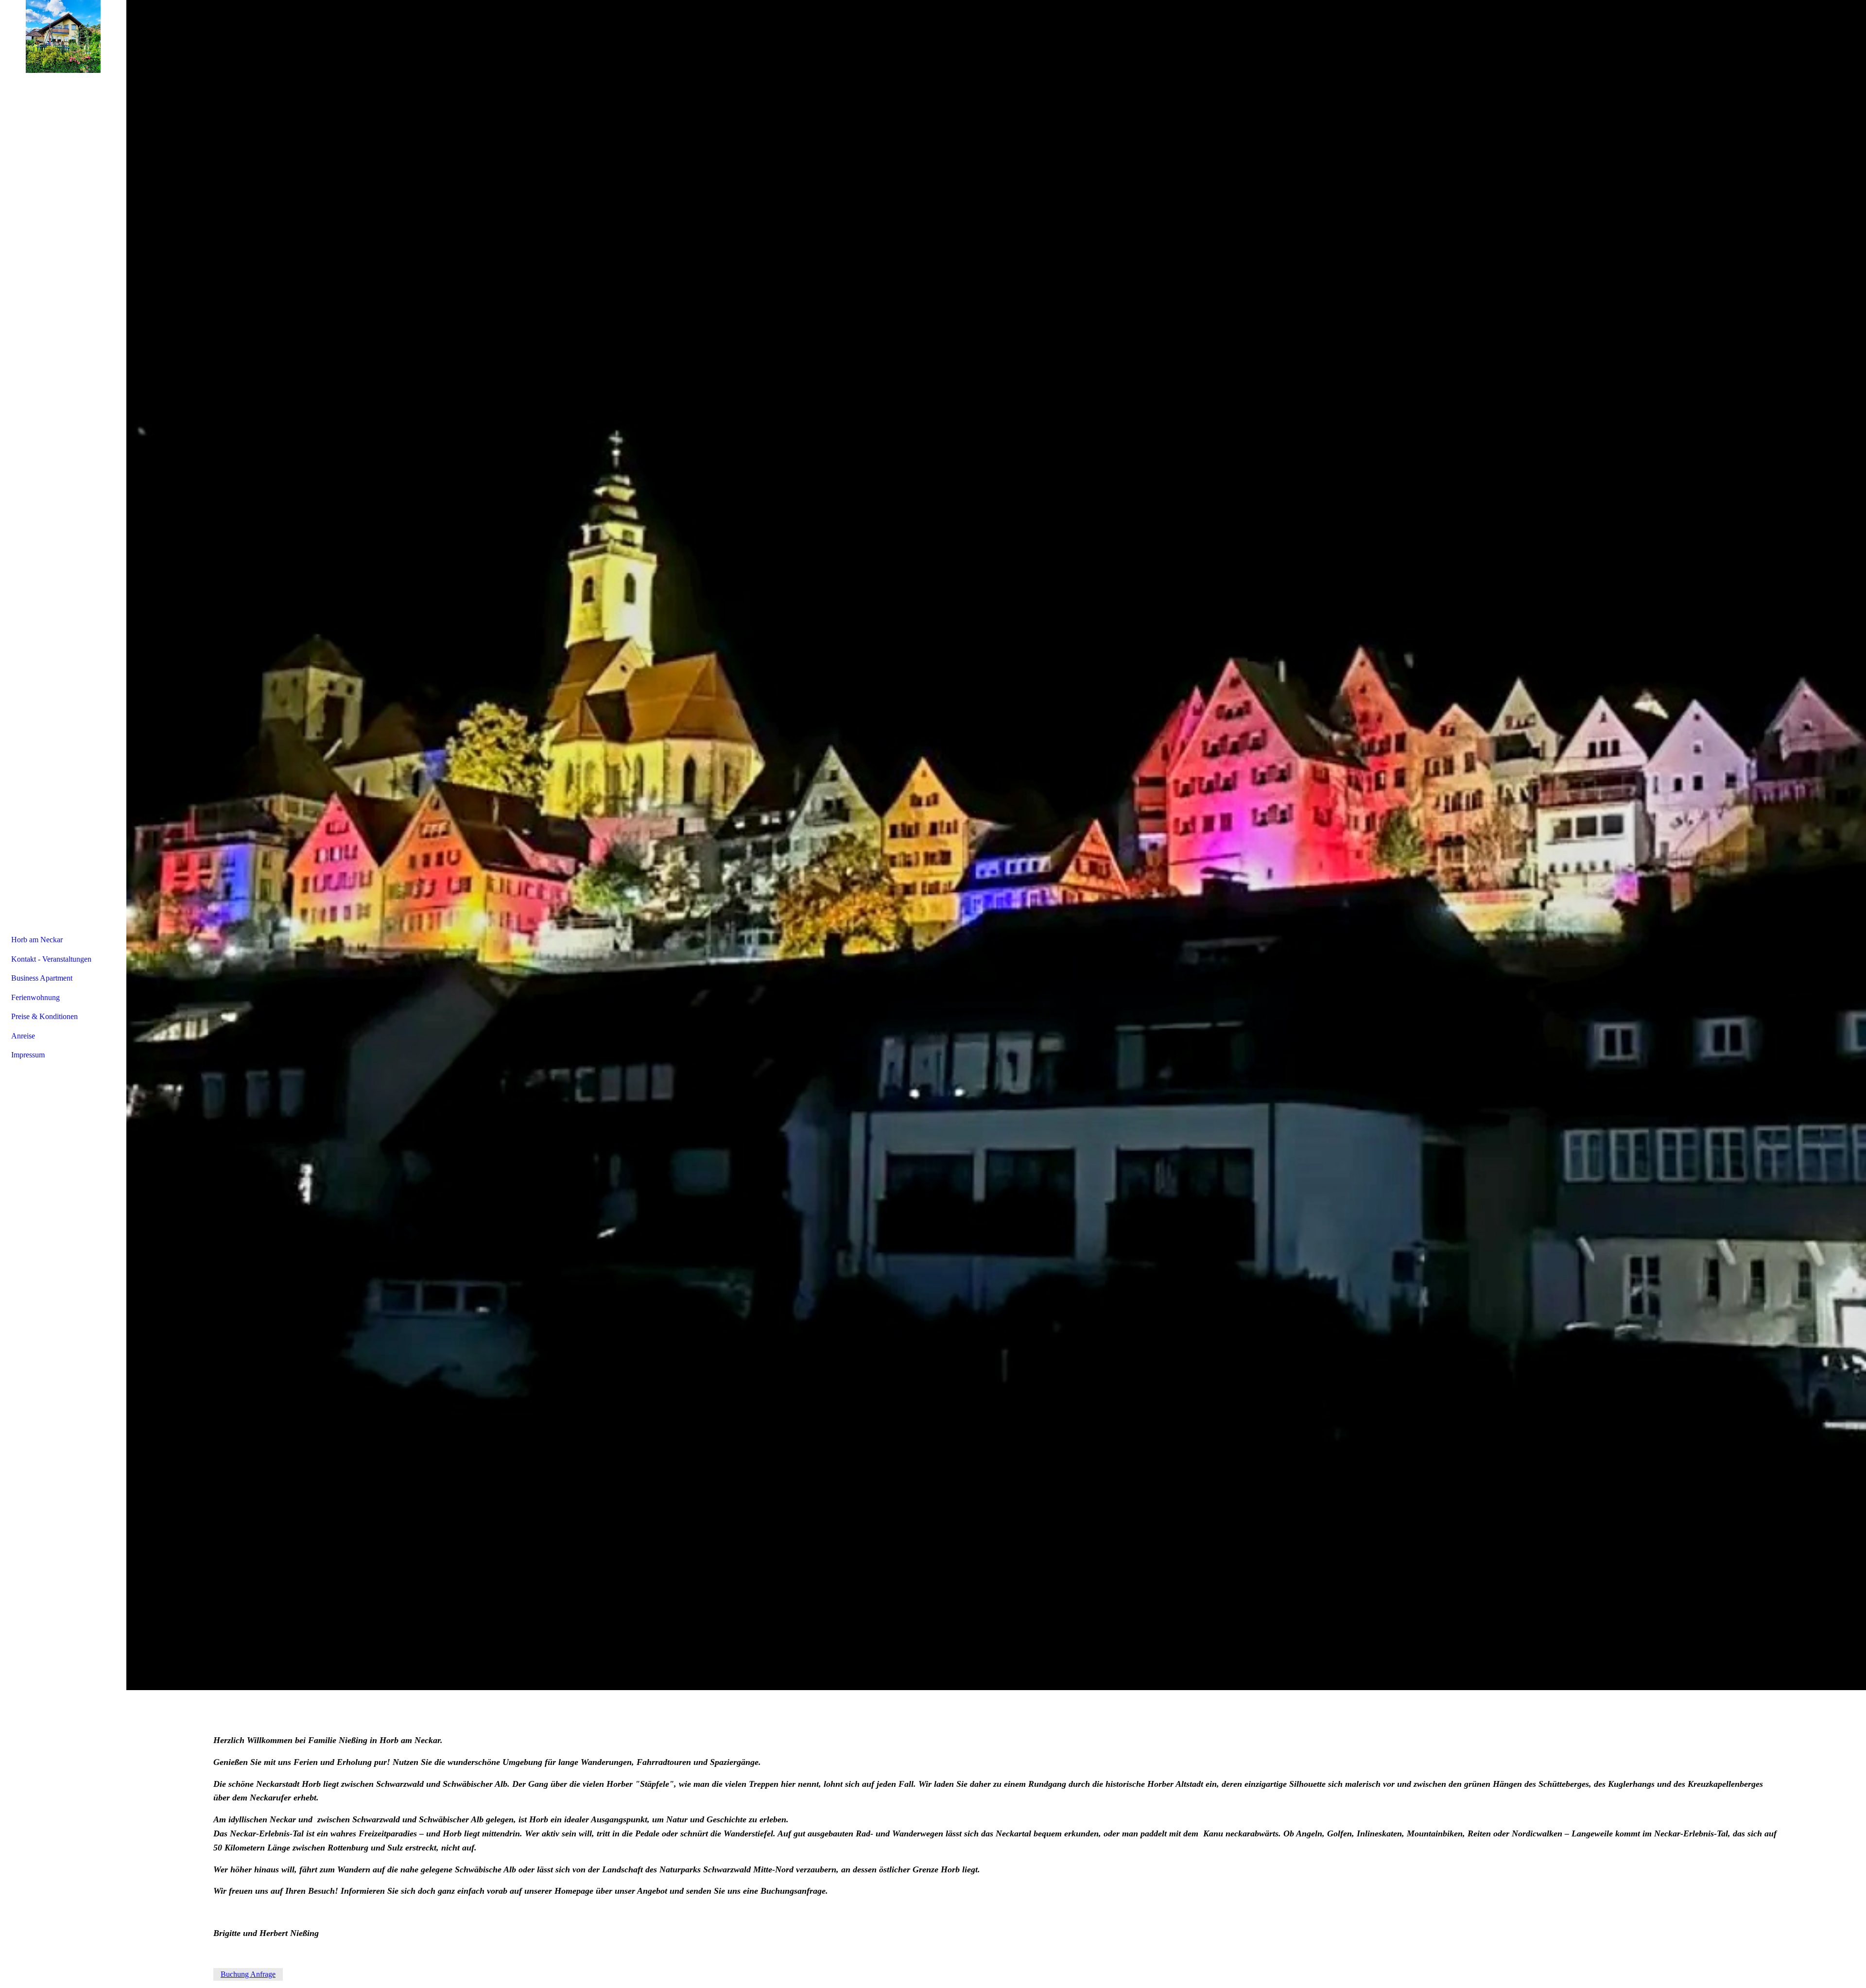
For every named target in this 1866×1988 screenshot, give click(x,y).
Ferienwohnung (35, 997)
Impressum (28, 1055)
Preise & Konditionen (44, 1016)
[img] (996, 845)
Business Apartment (42, 978)
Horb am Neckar (37, 940)
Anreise (23, 1036)
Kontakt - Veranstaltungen (51, 959)
